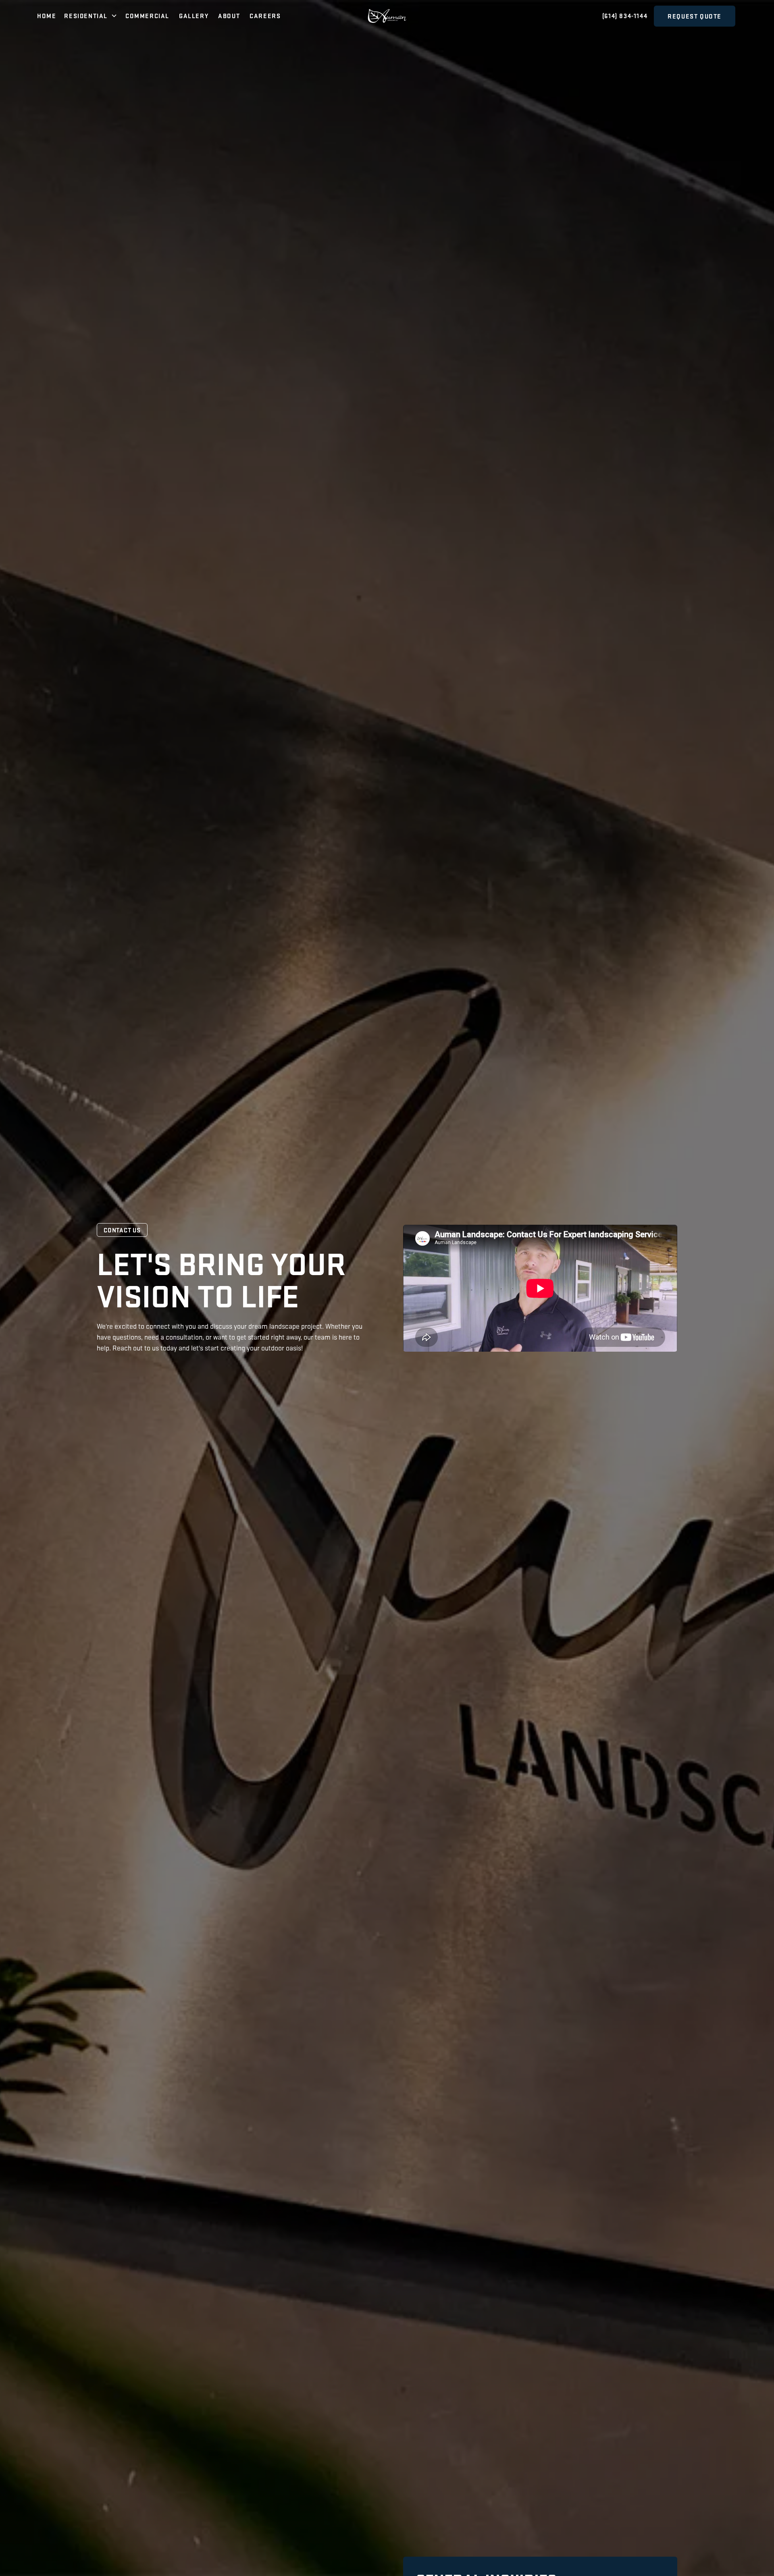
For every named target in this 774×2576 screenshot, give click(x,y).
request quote (695, 16)
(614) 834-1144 (625, 16)
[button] (91, 16)
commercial (147, 16)
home (47, 16)
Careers (265, 16)
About (229, 16)
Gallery (194, 16)
